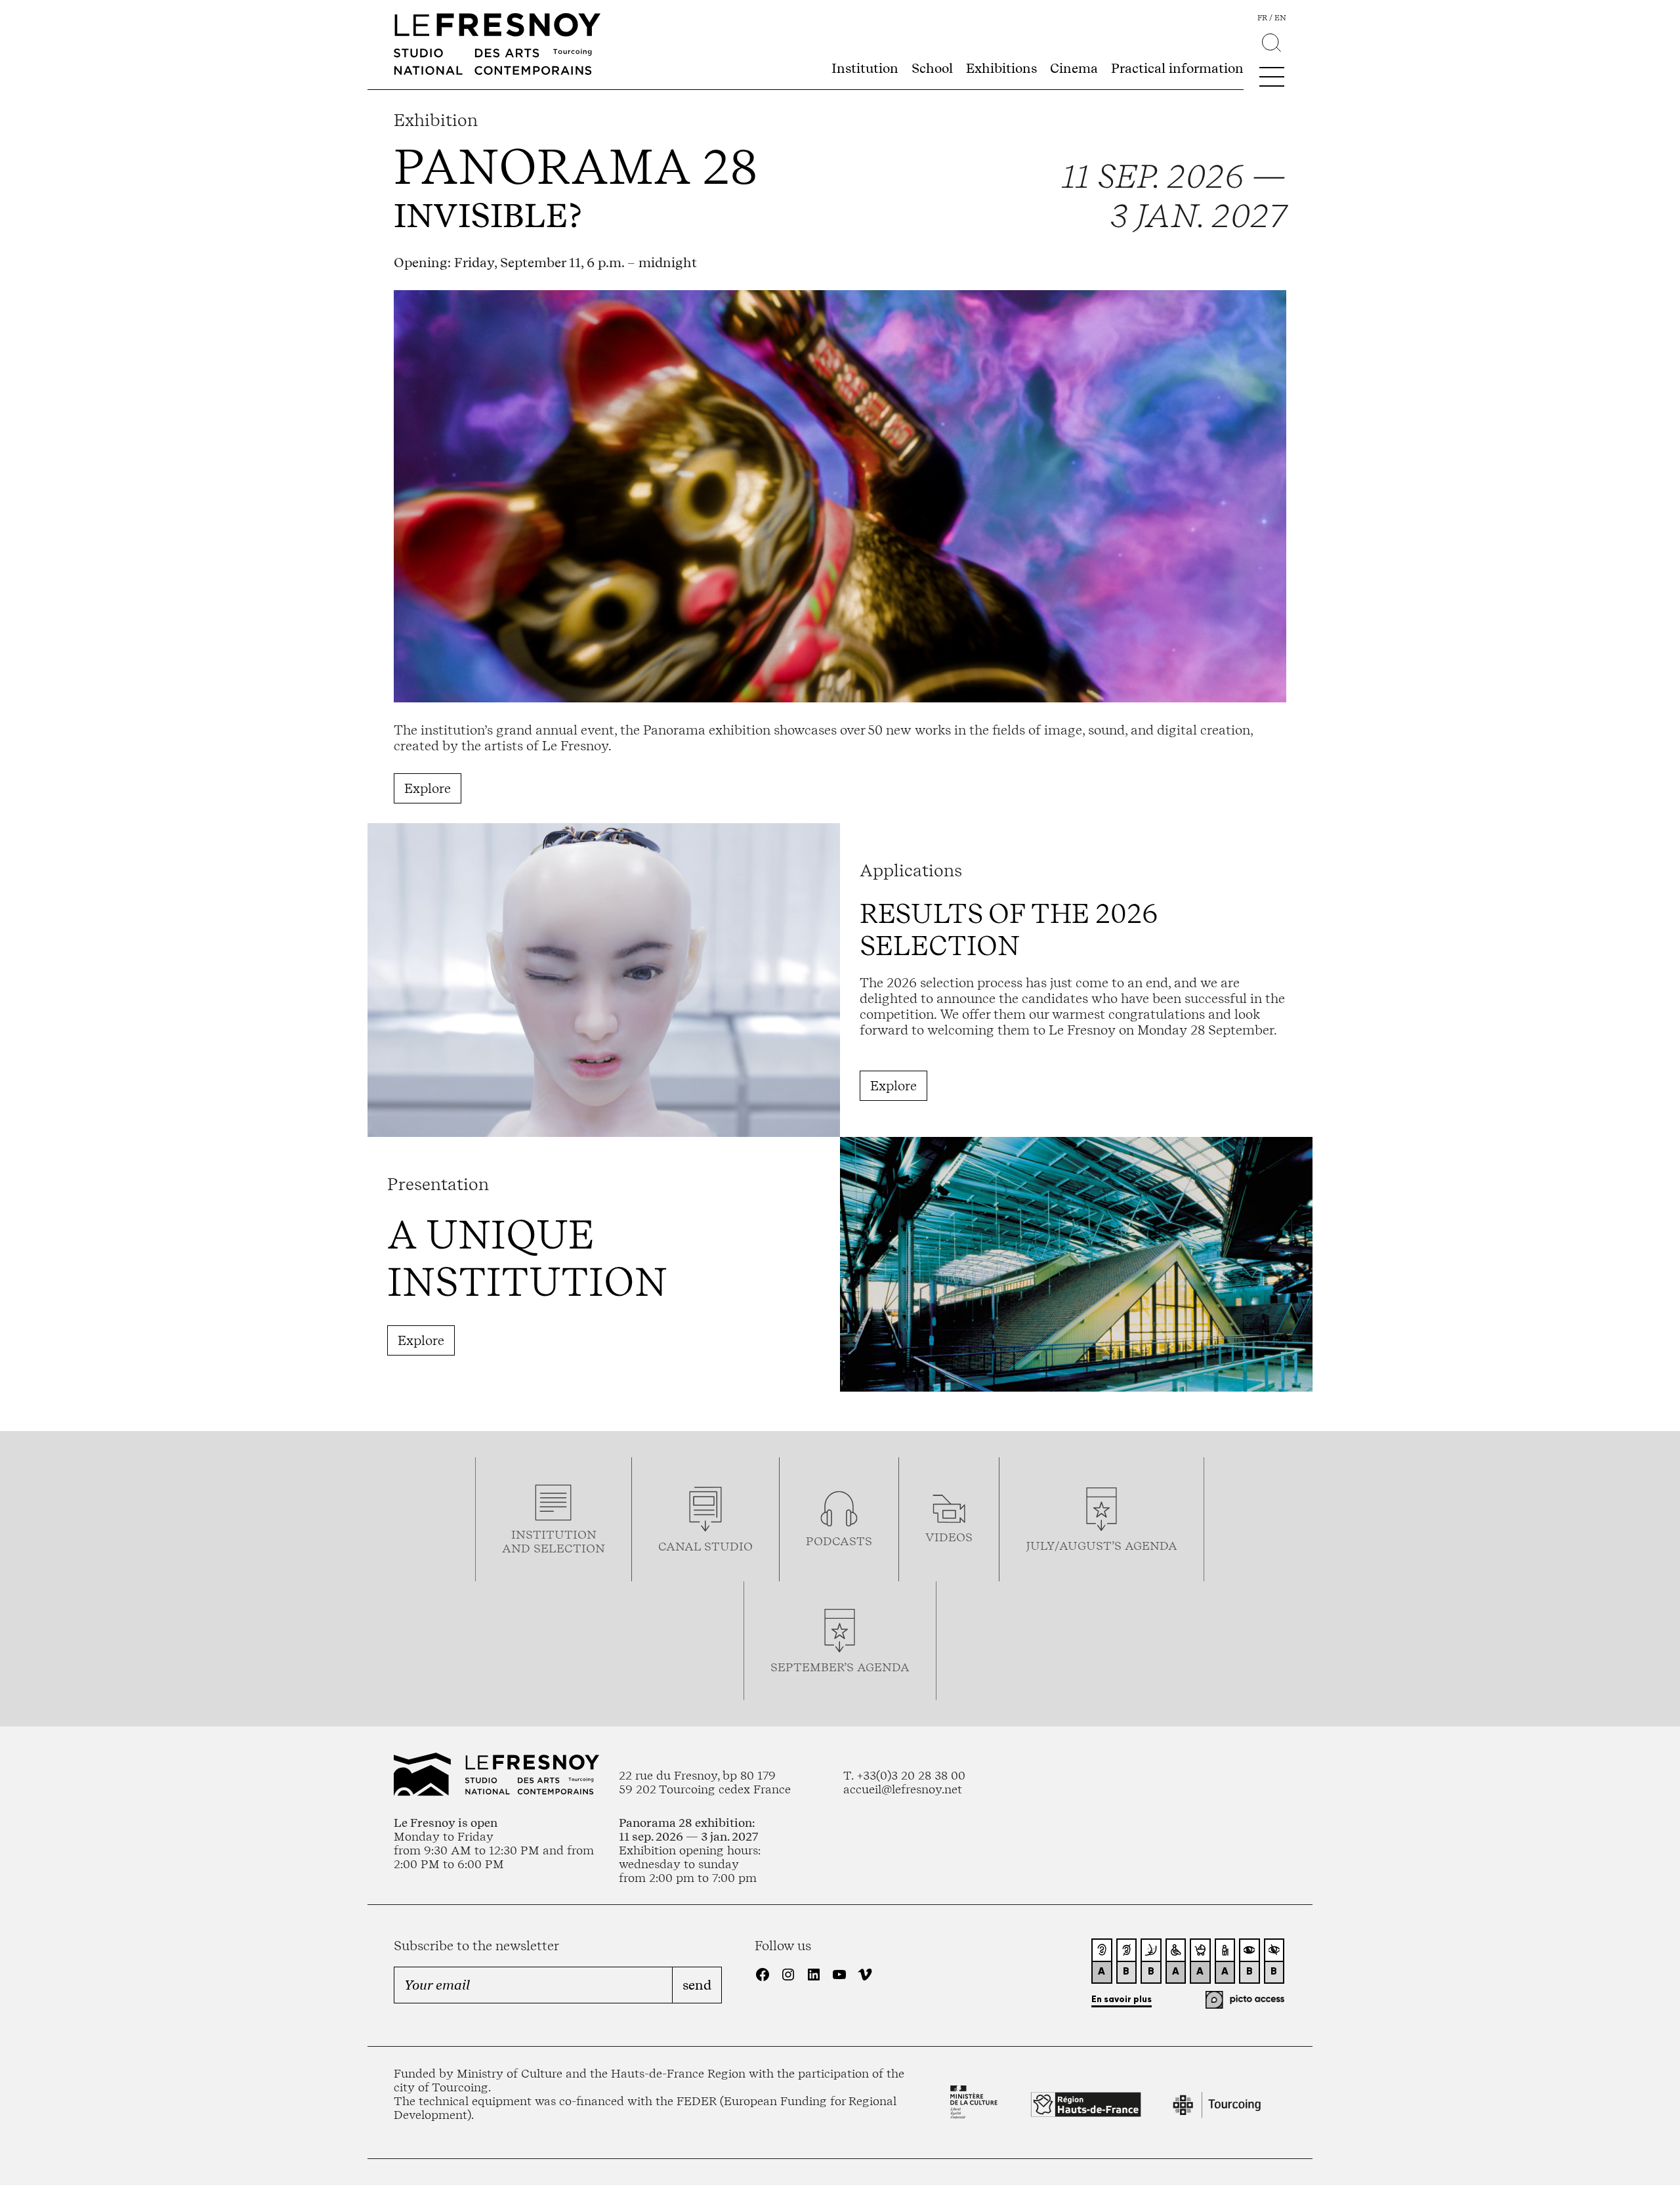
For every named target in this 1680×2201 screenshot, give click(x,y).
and (518, 1548)
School (932, 68)
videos (949, 1537)
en (1280, 18)
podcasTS (839, 1541)
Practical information (1177, 68)
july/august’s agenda (1102, 1546)
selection (569, 1548)
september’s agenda (840, 1667)
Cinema (1074, 68)
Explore (428, 788)
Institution (865, 68)
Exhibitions (1001, 68)
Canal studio (705, 1546)
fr (1262, 18)
